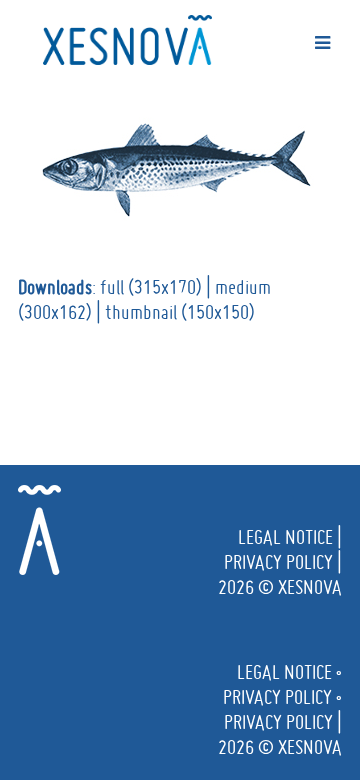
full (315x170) (151, 287)
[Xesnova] (127, 35)
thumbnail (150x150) (180, 312)
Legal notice (285, 537)
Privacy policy (278, 562)
